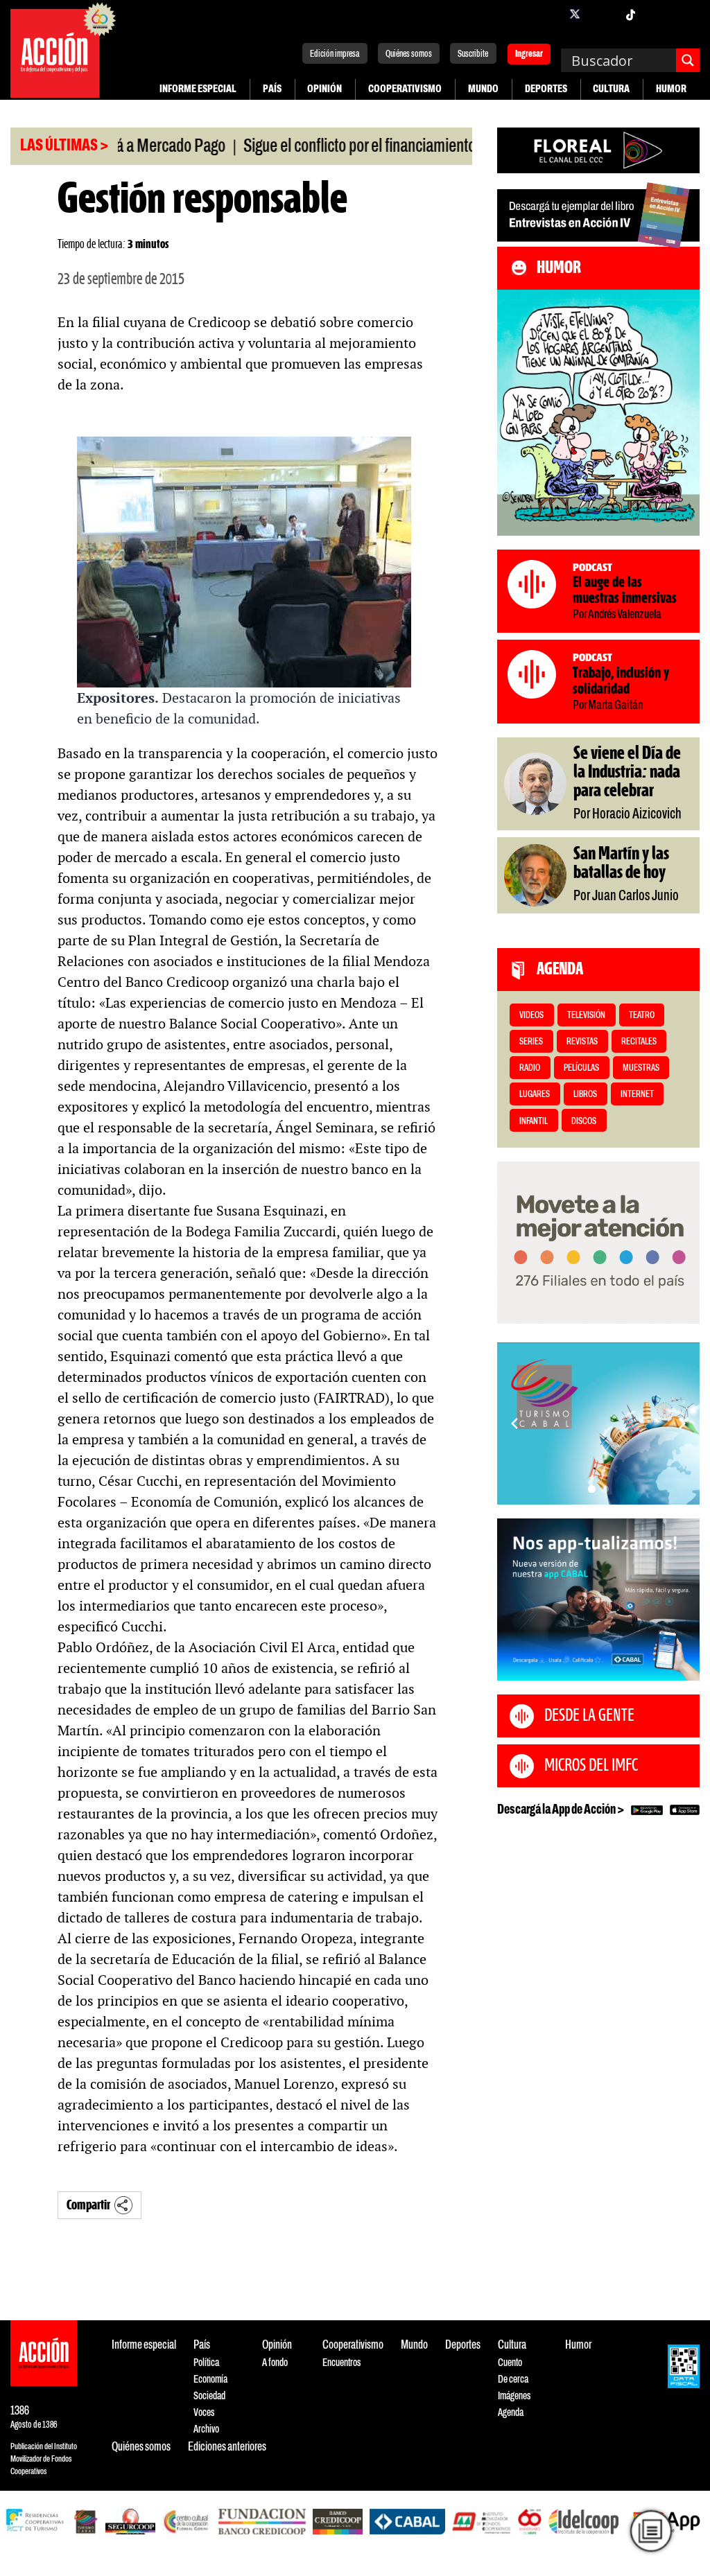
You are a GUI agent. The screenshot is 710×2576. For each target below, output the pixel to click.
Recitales (639, 1042)
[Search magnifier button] (688, 60)
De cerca (513, 2380)
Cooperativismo (405, 89)
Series (531, 1042)
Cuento (510, 2363)
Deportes (546, 89)
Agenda (511, 2413)
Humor (671, 89)
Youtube (658, 14)
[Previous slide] (514, 1423)
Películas (581, 1068)
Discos (584, 1122)
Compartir (88, 2206)
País (272, 89)
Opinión (324, 89)
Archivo (206, 2429)
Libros (585, 1095)
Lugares (535, 1095)
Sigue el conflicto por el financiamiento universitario (344, 147)
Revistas (582, 1042)
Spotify (686, 14)
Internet (637, 1095)
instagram (603, 14)
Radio (530, 1068)
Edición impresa (335, 54)
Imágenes (514, 2396)
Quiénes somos (409, 54)
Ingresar (529, 55)
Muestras (641, 1068)
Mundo (483, 89)
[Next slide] (682, 1423)
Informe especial (198, 89)
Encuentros (341, 2363)
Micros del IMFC (591, 1766)
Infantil (534, 1122)
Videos (531, 1016)
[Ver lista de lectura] (651, 2531)
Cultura (611, 89)
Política (206, 2363)
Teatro (642, 1016)
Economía (210, 2380)
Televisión (586, 1016)
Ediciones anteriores (227, 2447)
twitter (575, 14)
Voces (204, 2413)
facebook (547, 14)
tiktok (630, 14)
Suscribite (473, 54)
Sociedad (209, 2396)
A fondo (275, 2363)
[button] (592, 1489)
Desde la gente (589, 1716)
